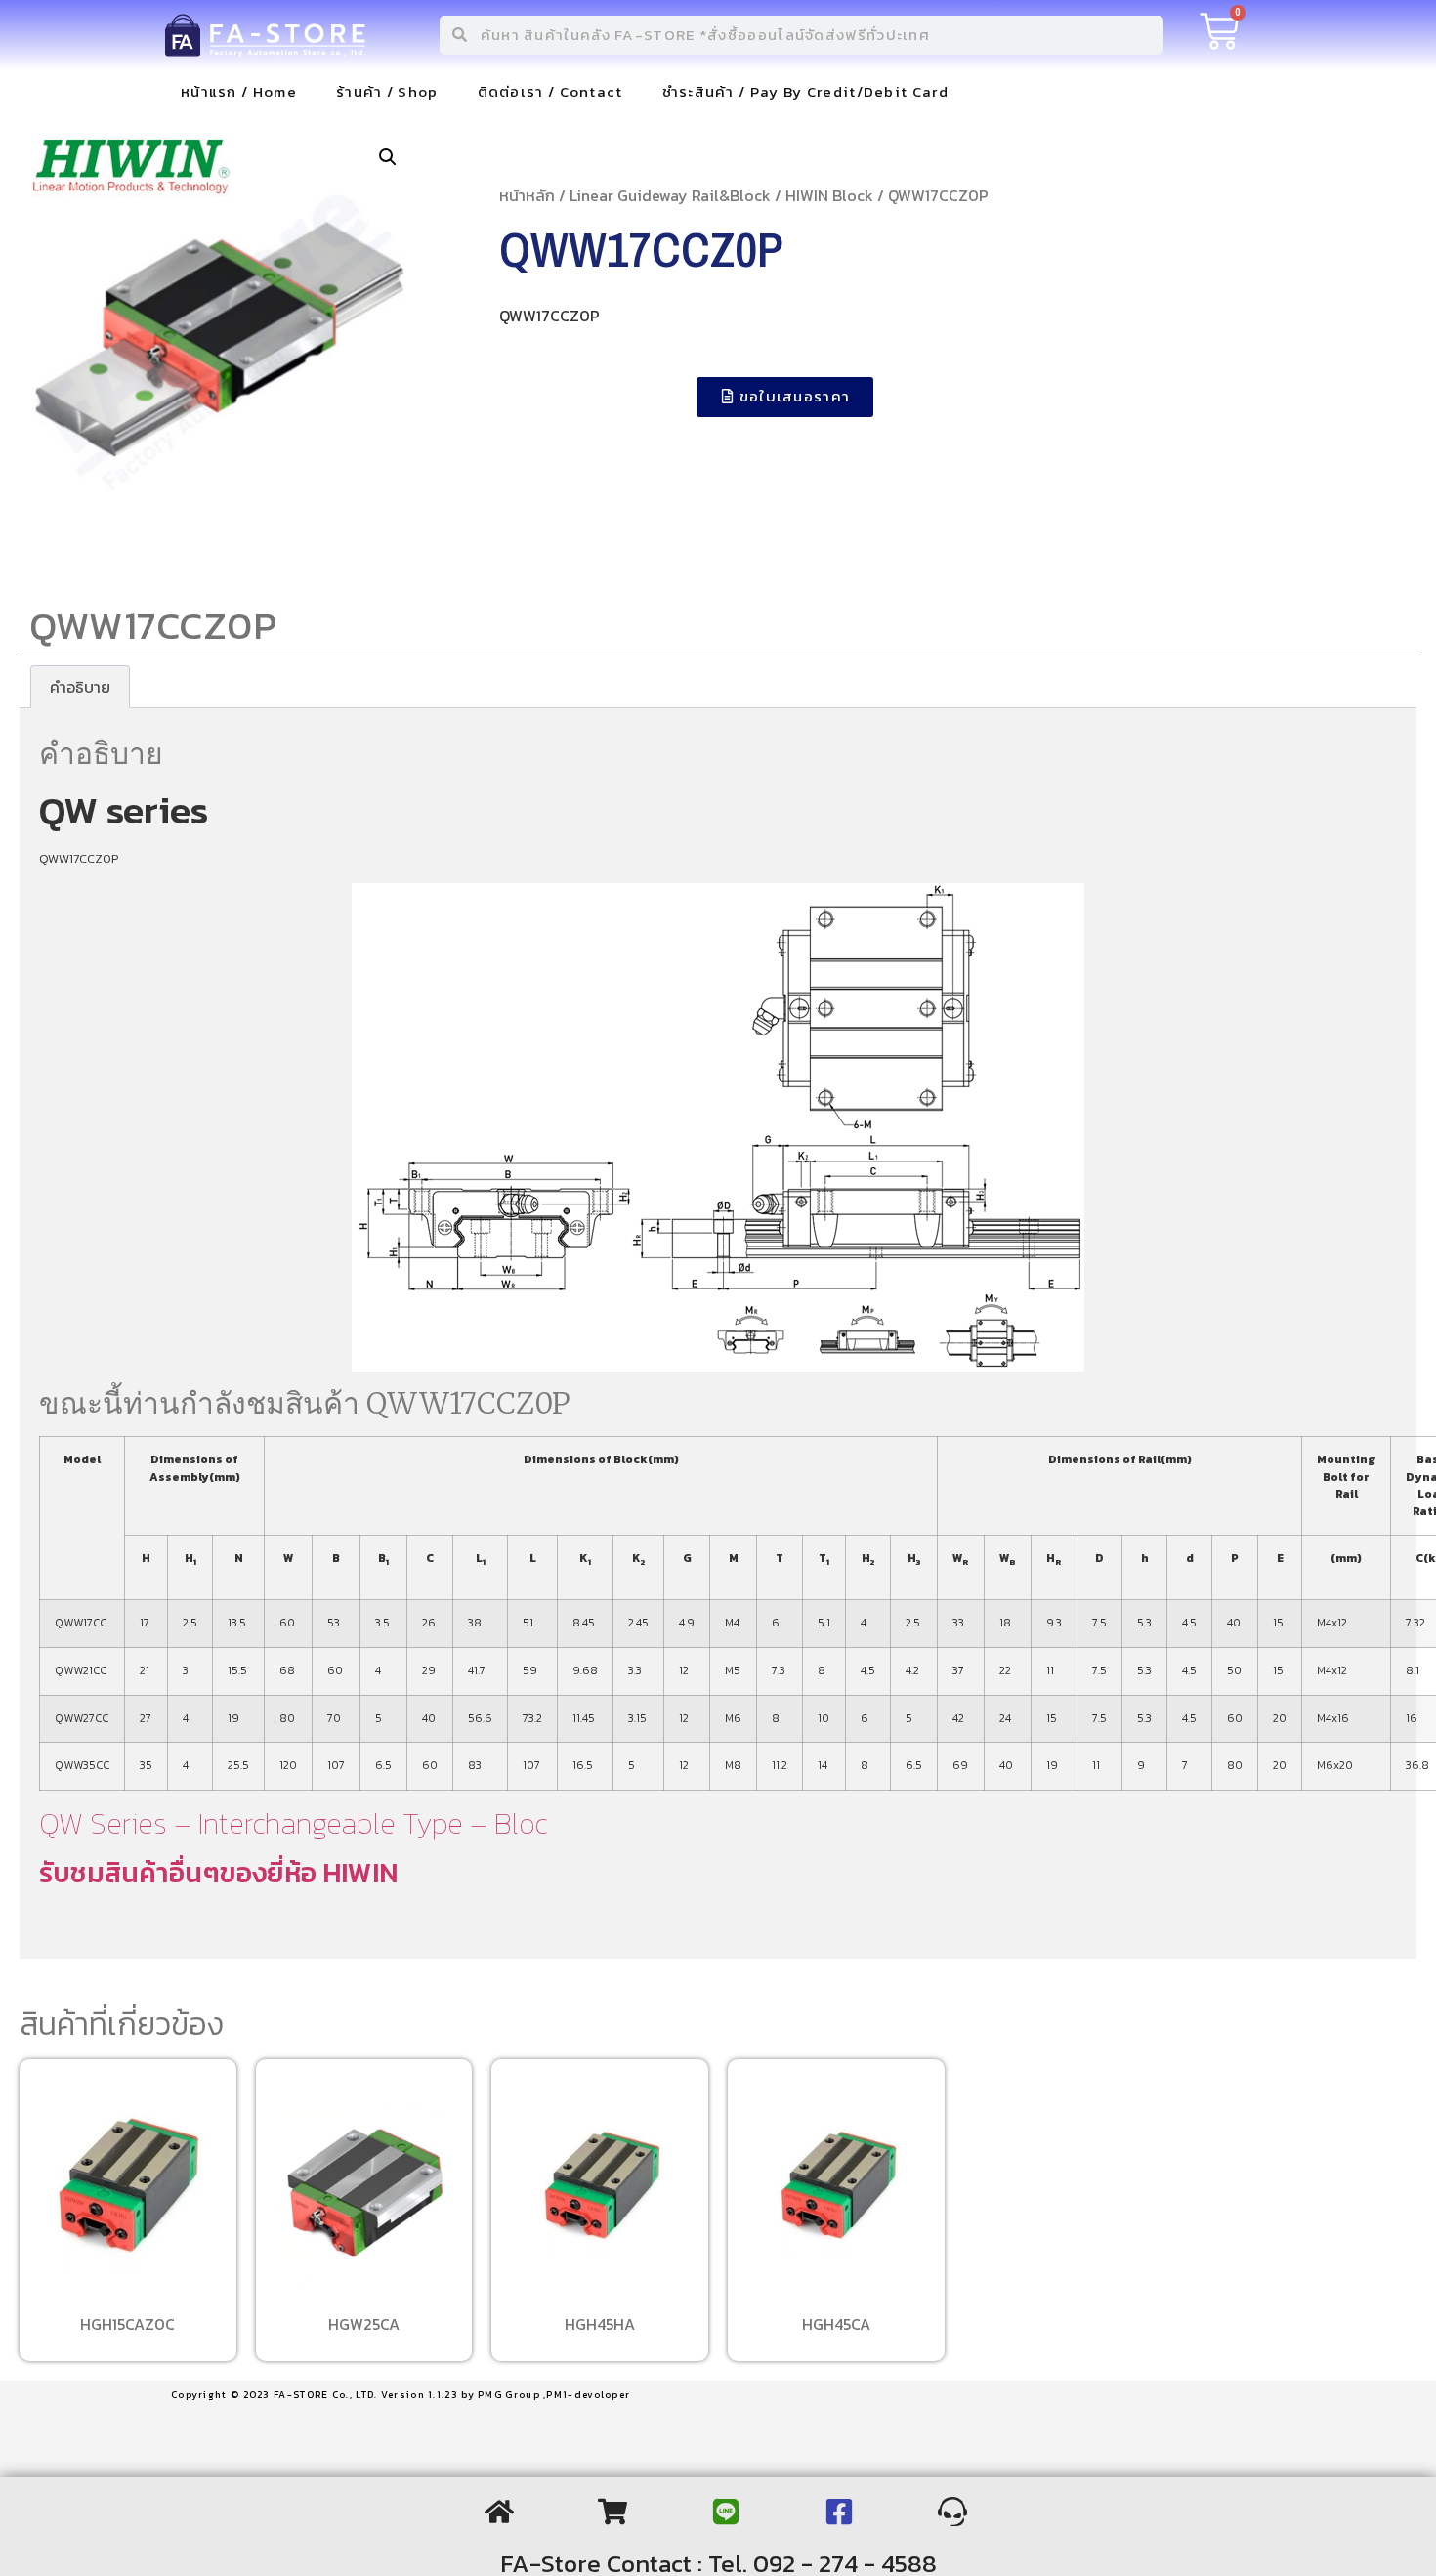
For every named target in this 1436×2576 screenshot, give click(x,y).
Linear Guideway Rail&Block (670, 195)
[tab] (80, 687)
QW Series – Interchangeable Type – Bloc (293, 1823)
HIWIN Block (829, 195)
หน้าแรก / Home (239, 91)
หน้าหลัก (527, 195)
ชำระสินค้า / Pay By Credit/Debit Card (805, 91)
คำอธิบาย (80, 687)
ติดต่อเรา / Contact (550, 91)
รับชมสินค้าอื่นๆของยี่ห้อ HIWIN (218, 1873)
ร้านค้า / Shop (387, 91)
